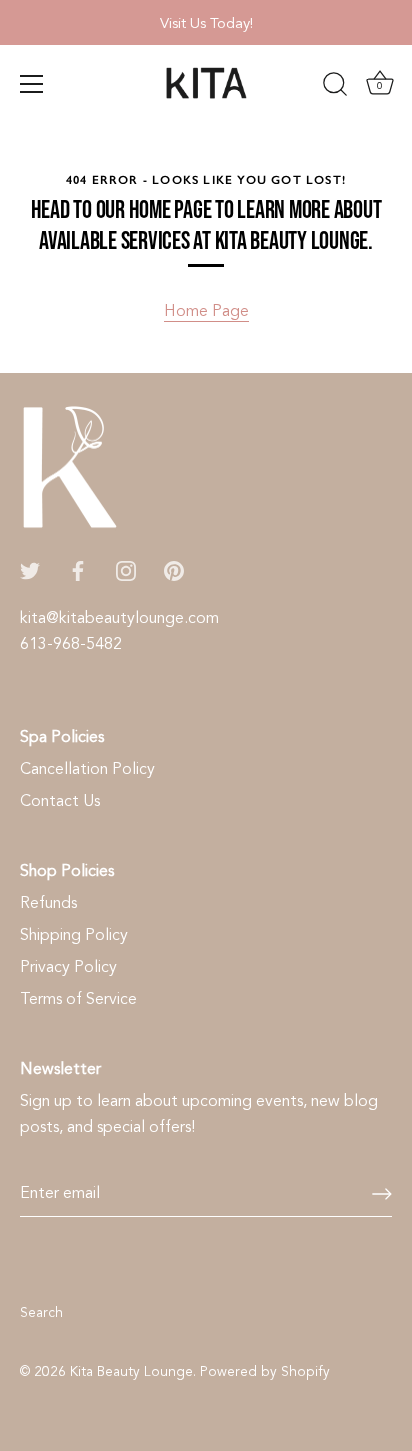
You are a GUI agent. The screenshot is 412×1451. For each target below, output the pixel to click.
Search (41, 1312)
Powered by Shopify (265, 1371)
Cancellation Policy (87, 769)
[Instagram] (126, 570)
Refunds (48, 903)
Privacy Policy (68, 967)
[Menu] (32, 84)
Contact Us (60, 801)
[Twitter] (30, 570)
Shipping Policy (74, 935)
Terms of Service (78, 999)
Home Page (206, 311)
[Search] (335, 87)
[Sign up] (382, 1194)
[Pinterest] (174, 570)
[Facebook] (78, 570)
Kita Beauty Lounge (131, 1371)
